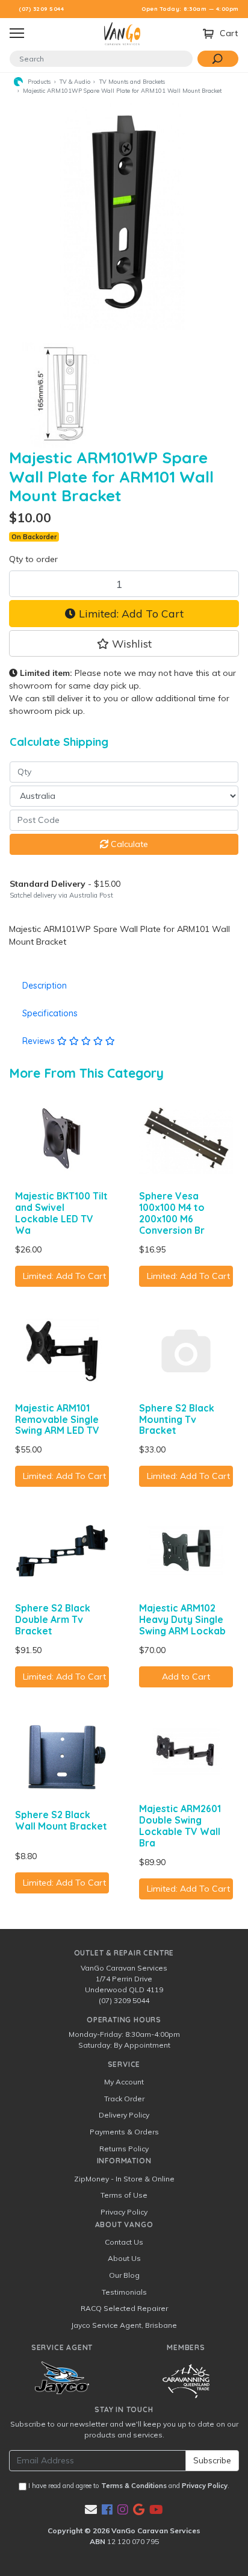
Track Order (124, 2099)
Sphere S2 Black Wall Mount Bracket (61, 1820)
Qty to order (33, 559)
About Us (124, 2258)
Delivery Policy (124, 2115)
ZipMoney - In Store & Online (124, 2179)
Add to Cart (186, 1677)
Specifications (50, 1013)
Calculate (128, 844)
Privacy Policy (124, 2212)
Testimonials (124, 2292)
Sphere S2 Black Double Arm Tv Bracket (53, 1619)
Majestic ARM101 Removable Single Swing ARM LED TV (57, 1419)
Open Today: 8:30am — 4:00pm (190, 9)
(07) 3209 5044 (41, 9)
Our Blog (124, 2275)
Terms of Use (124, 2195)
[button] (124, 643)
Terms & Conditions (134, 2486)
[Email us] (91, 2509)
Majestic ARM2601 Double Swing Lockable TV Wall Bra (180, 1826)
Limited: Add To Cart (130, 613)
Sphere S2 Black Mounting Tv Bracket (177, 1419)
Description (45, 986)
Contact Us (124, 2242)
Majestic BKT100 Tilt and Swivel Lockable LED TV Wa (61, 1213)
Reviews (40, 1041)
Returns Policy (124, 2149)
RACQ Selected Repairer (124, 2308)
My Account (124, 2082)
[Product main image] (124, 214)
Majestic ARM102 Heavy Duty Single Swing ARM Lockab (182, 1619)
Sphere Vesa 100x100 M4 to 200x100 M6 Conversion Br (172, 1213)
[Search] (218, 59)
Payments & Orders (124, 2132)
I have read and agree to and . (128, 2486)
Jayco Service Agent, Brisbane (124, 2325)
